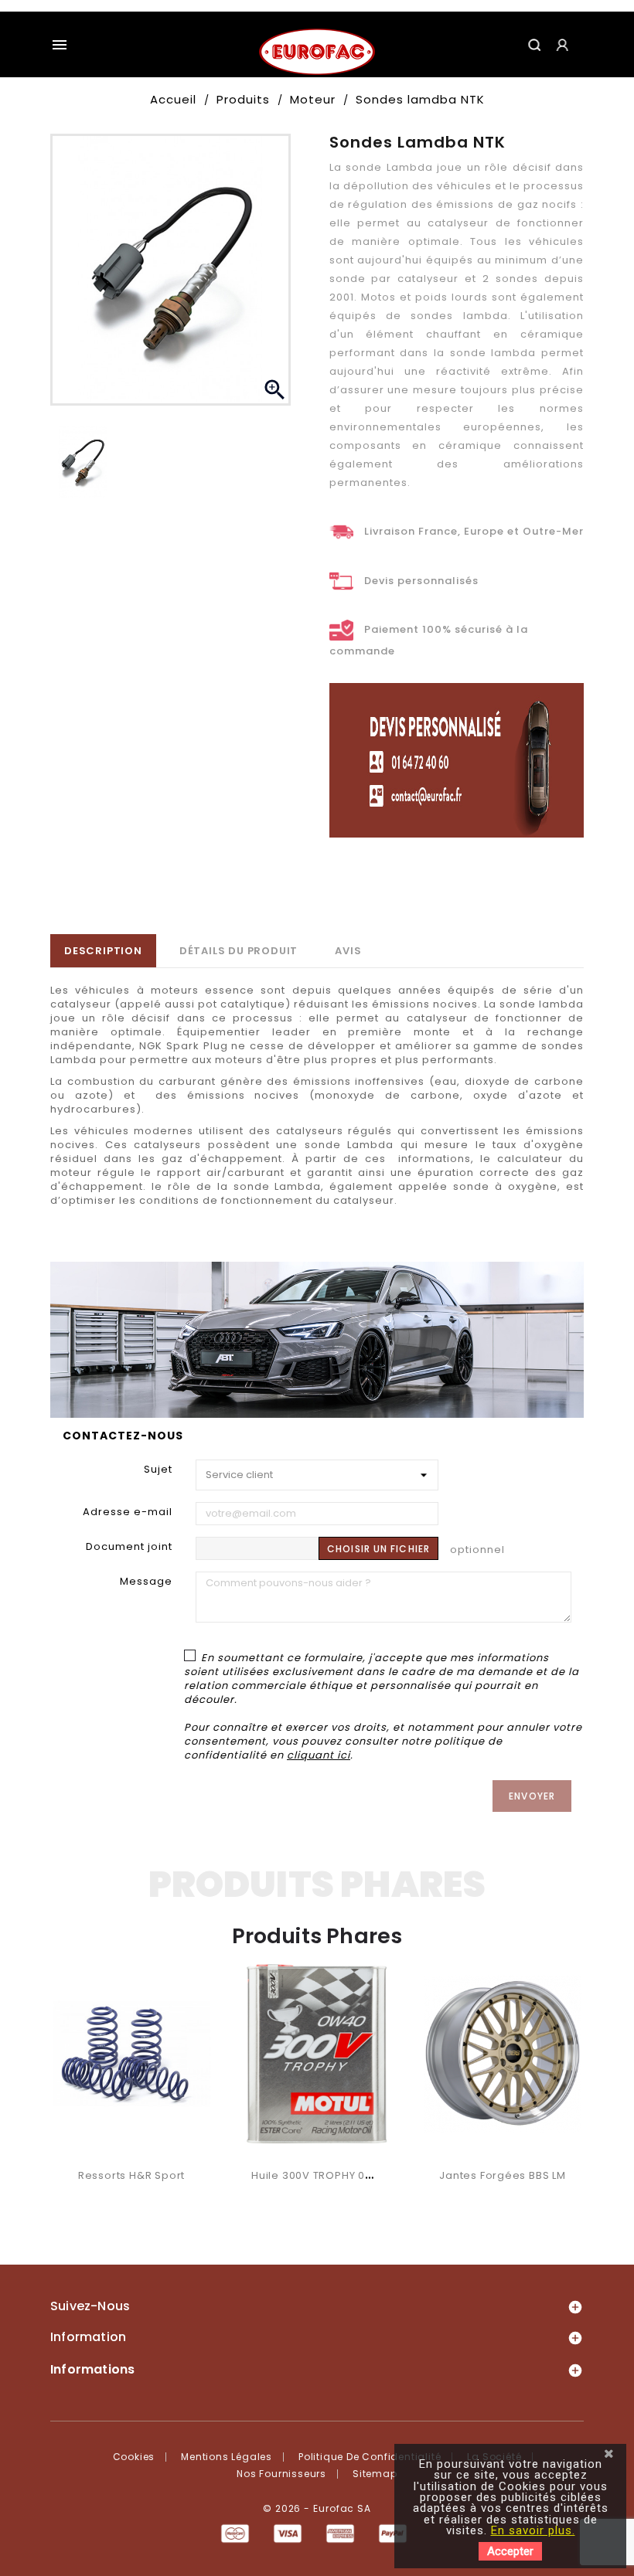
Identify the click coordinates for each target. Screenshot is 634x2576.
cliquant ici (319, 1755)
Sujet (158, 1469)
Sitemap (375, 2474)
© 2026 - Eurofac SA (317, 2508)
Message (146, 1581)
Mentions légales (227, 2457)
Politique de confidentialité (370, 2457)
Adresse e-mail (128, 1512)
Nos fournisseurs (281, 2474)
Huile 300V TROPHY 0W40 (320, 2175)
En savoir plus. (533, 2530)
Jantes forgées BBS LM (503, 2175)
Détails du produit (239, 951)
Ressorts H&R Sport (131, 2175)
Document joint (129, 1546)
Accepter (510, 2551)
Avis (348, 951)
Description (103, 951)
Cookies (134, 2457)
